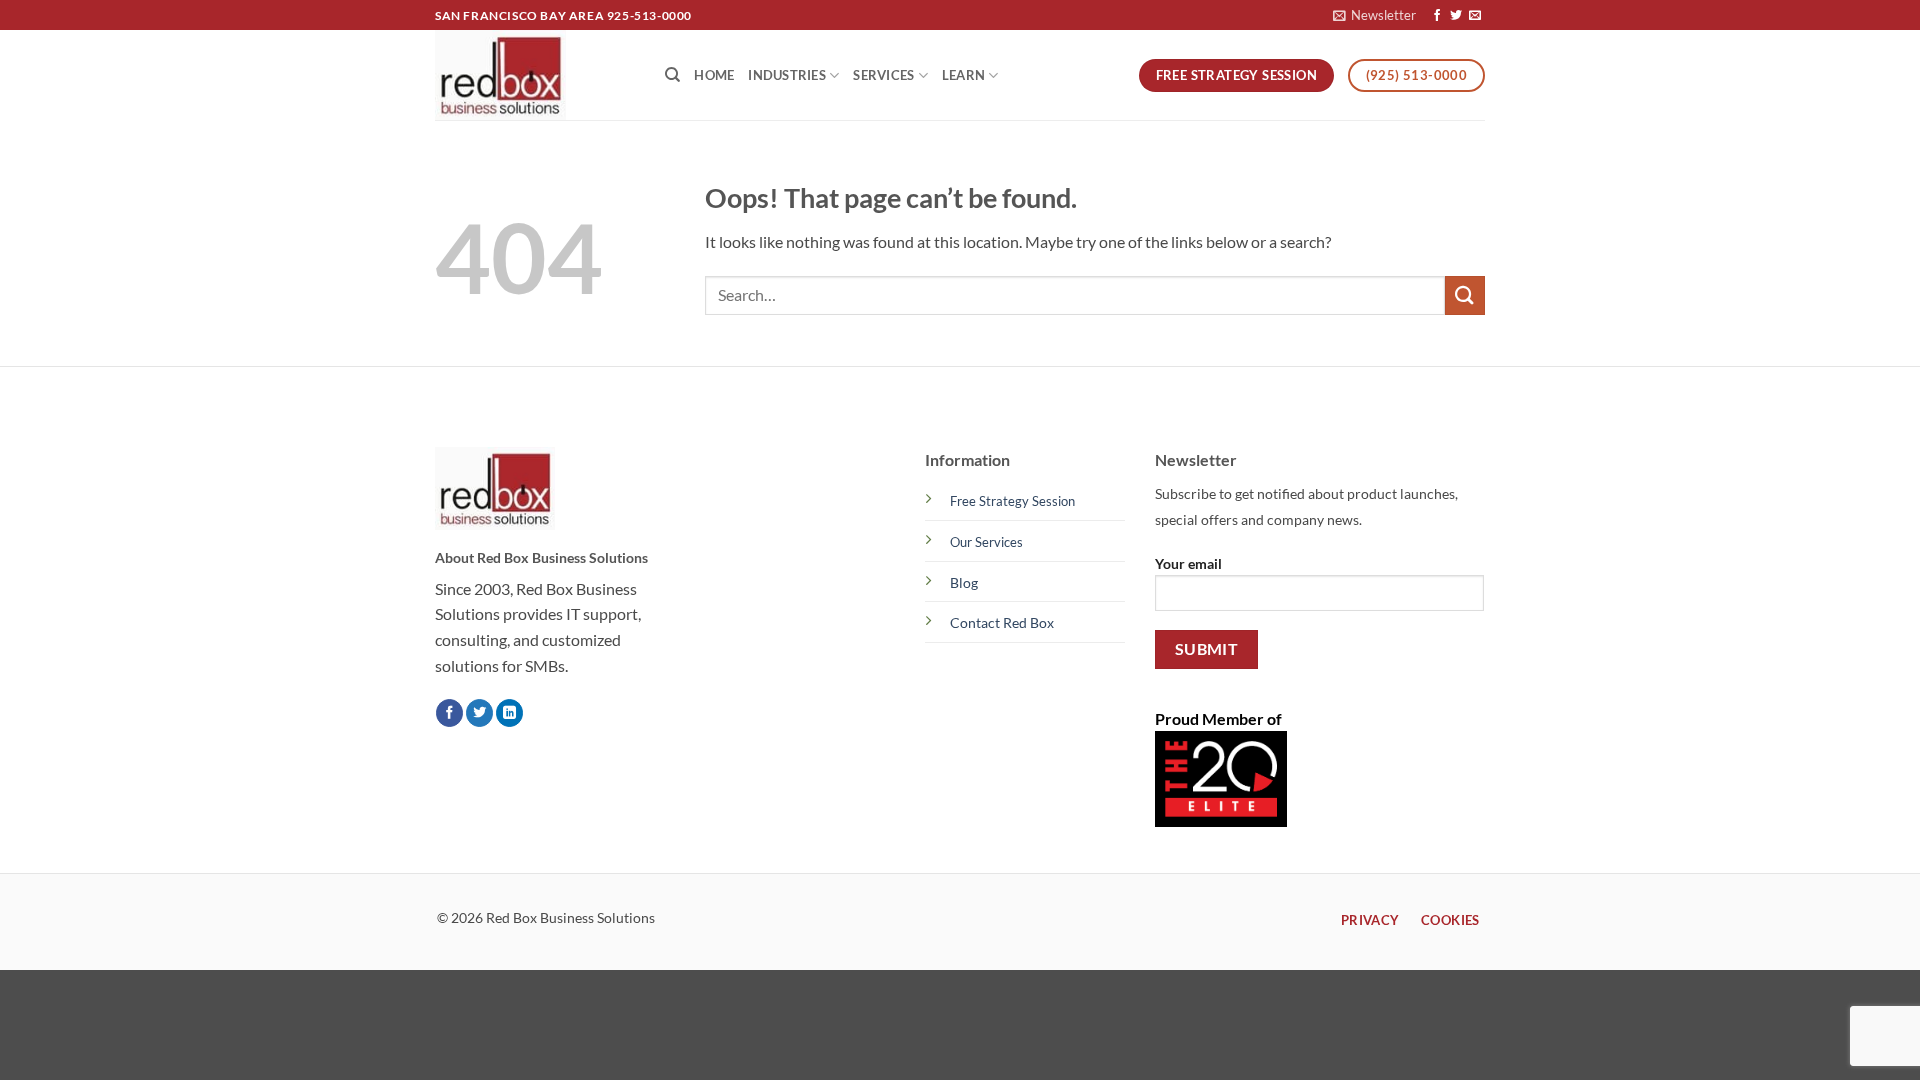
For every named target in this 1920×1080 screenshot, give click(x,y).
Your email (1188, 563)
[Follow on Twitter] (1456, 16)
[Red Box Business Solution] (535, 75)
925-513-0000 (649, 15)
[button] (1374, 15)
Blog (964, 582)
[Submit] (1465, 295)
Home (714, 75)
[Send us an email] (1475, 16)
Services (883, 75)
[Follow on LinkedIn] (509, 713)
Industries (787, 75)
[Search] (672, 75)
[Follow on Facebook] (1437, 16)
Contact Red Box (1002, 622)
